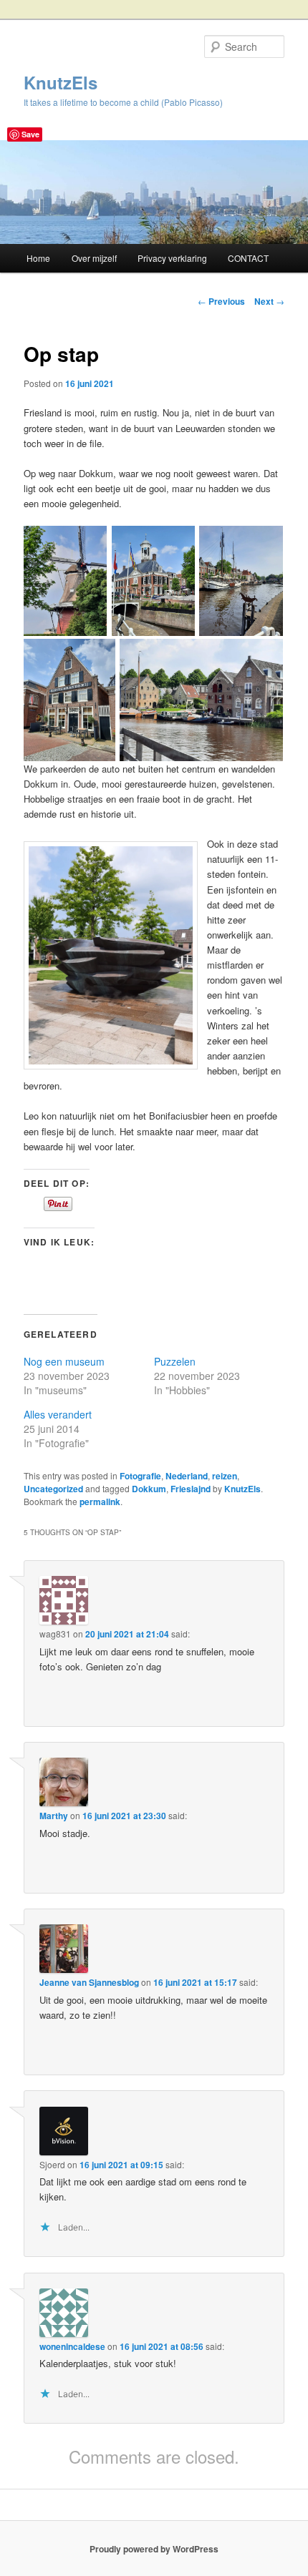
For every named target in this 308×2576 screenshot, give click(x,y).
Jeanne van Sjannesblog (89, 1982)
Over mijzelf (94, 258)
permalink (100, 1502)
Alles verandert (58, 1414)
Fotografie (140, 1476)
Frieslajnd (191, 1489)
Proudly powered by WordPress (154, 2549)
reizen (225, 1476)
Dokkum (149, 1489)
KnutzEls (61, 82)
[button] (65, 581)
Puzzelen (175, 1361)
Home (38, 258)
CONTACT (248, 258)
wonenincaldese (72, 2346)
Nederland (187, 1476)
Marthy (54, 1816)
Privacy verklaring (172, 258)
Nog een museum (64, 1361)
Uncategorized (53, 1489)
